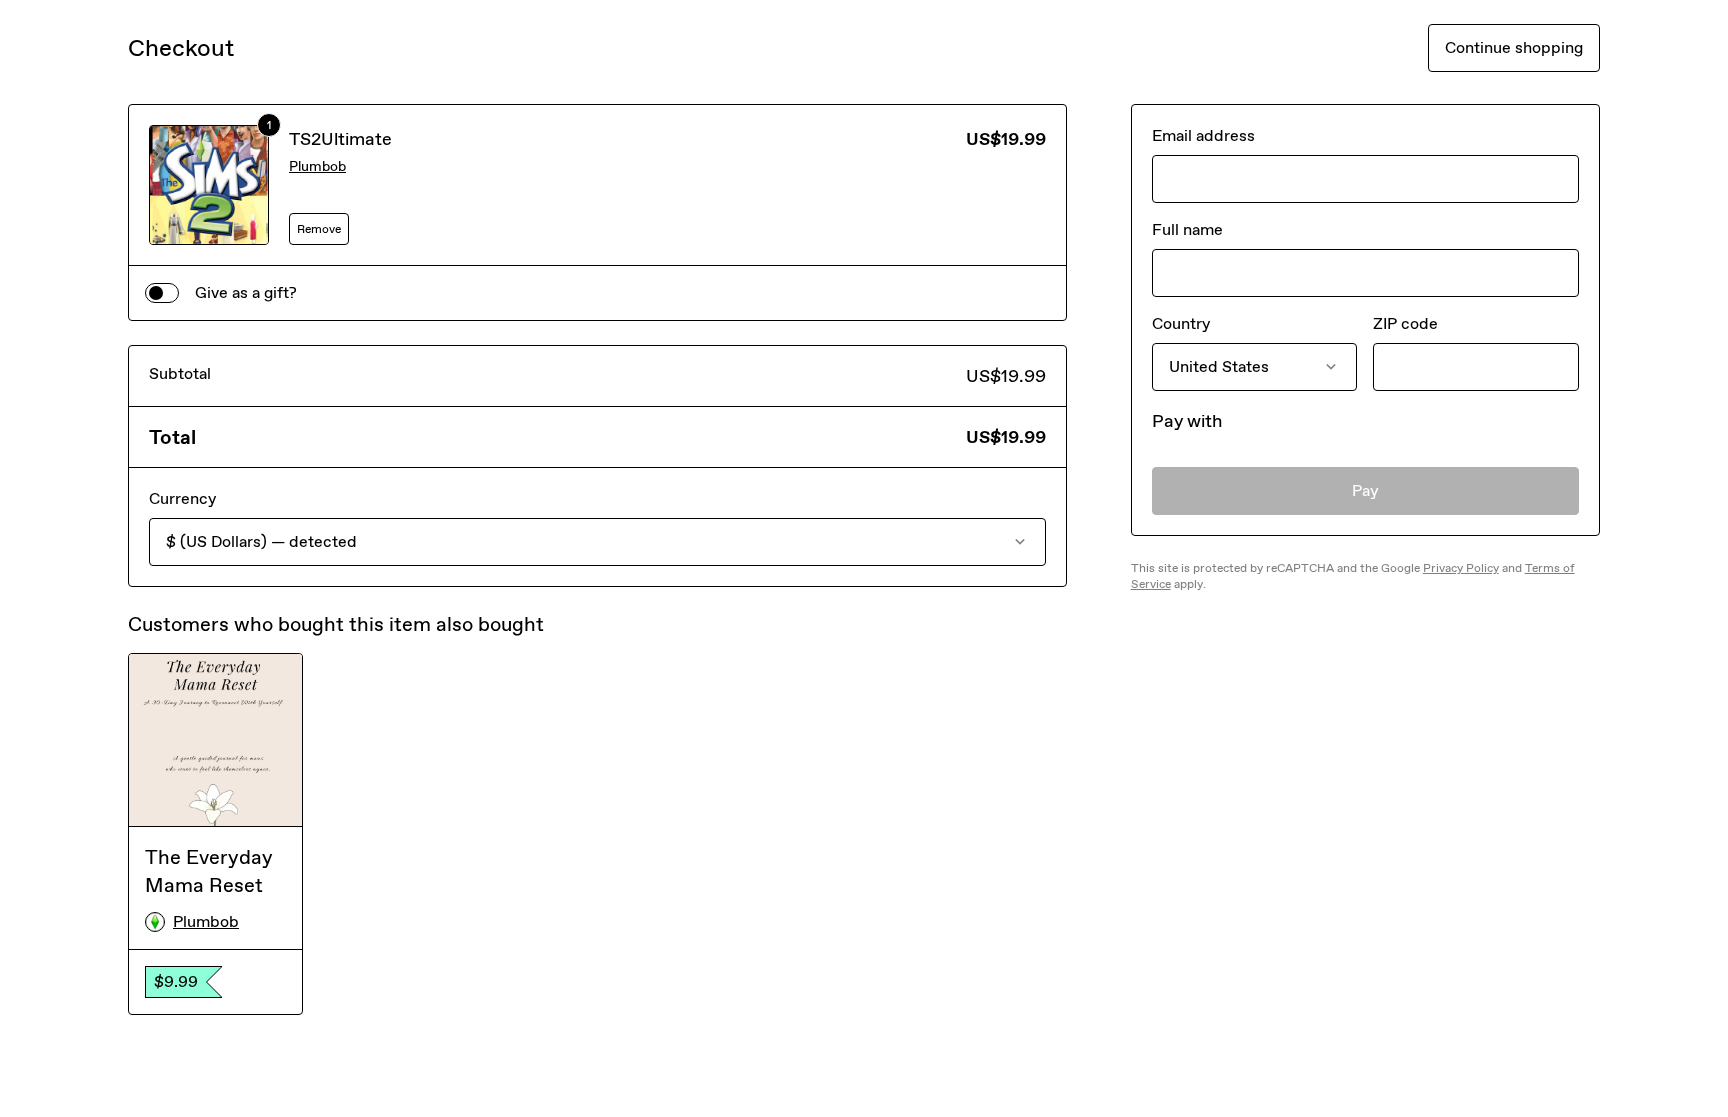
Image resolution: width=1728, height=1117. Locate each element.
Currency (182, 498)
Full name (1187, 229)
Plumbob (317, 166)
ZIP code (1405, 323)
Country (1181, 323)
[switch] (162, 293)
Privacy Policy (1461, 568)
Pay (1365, 490)
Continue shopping (1514, 47)
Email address (1203, 135)
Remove (319, 229)
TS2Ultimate (340, 139)
